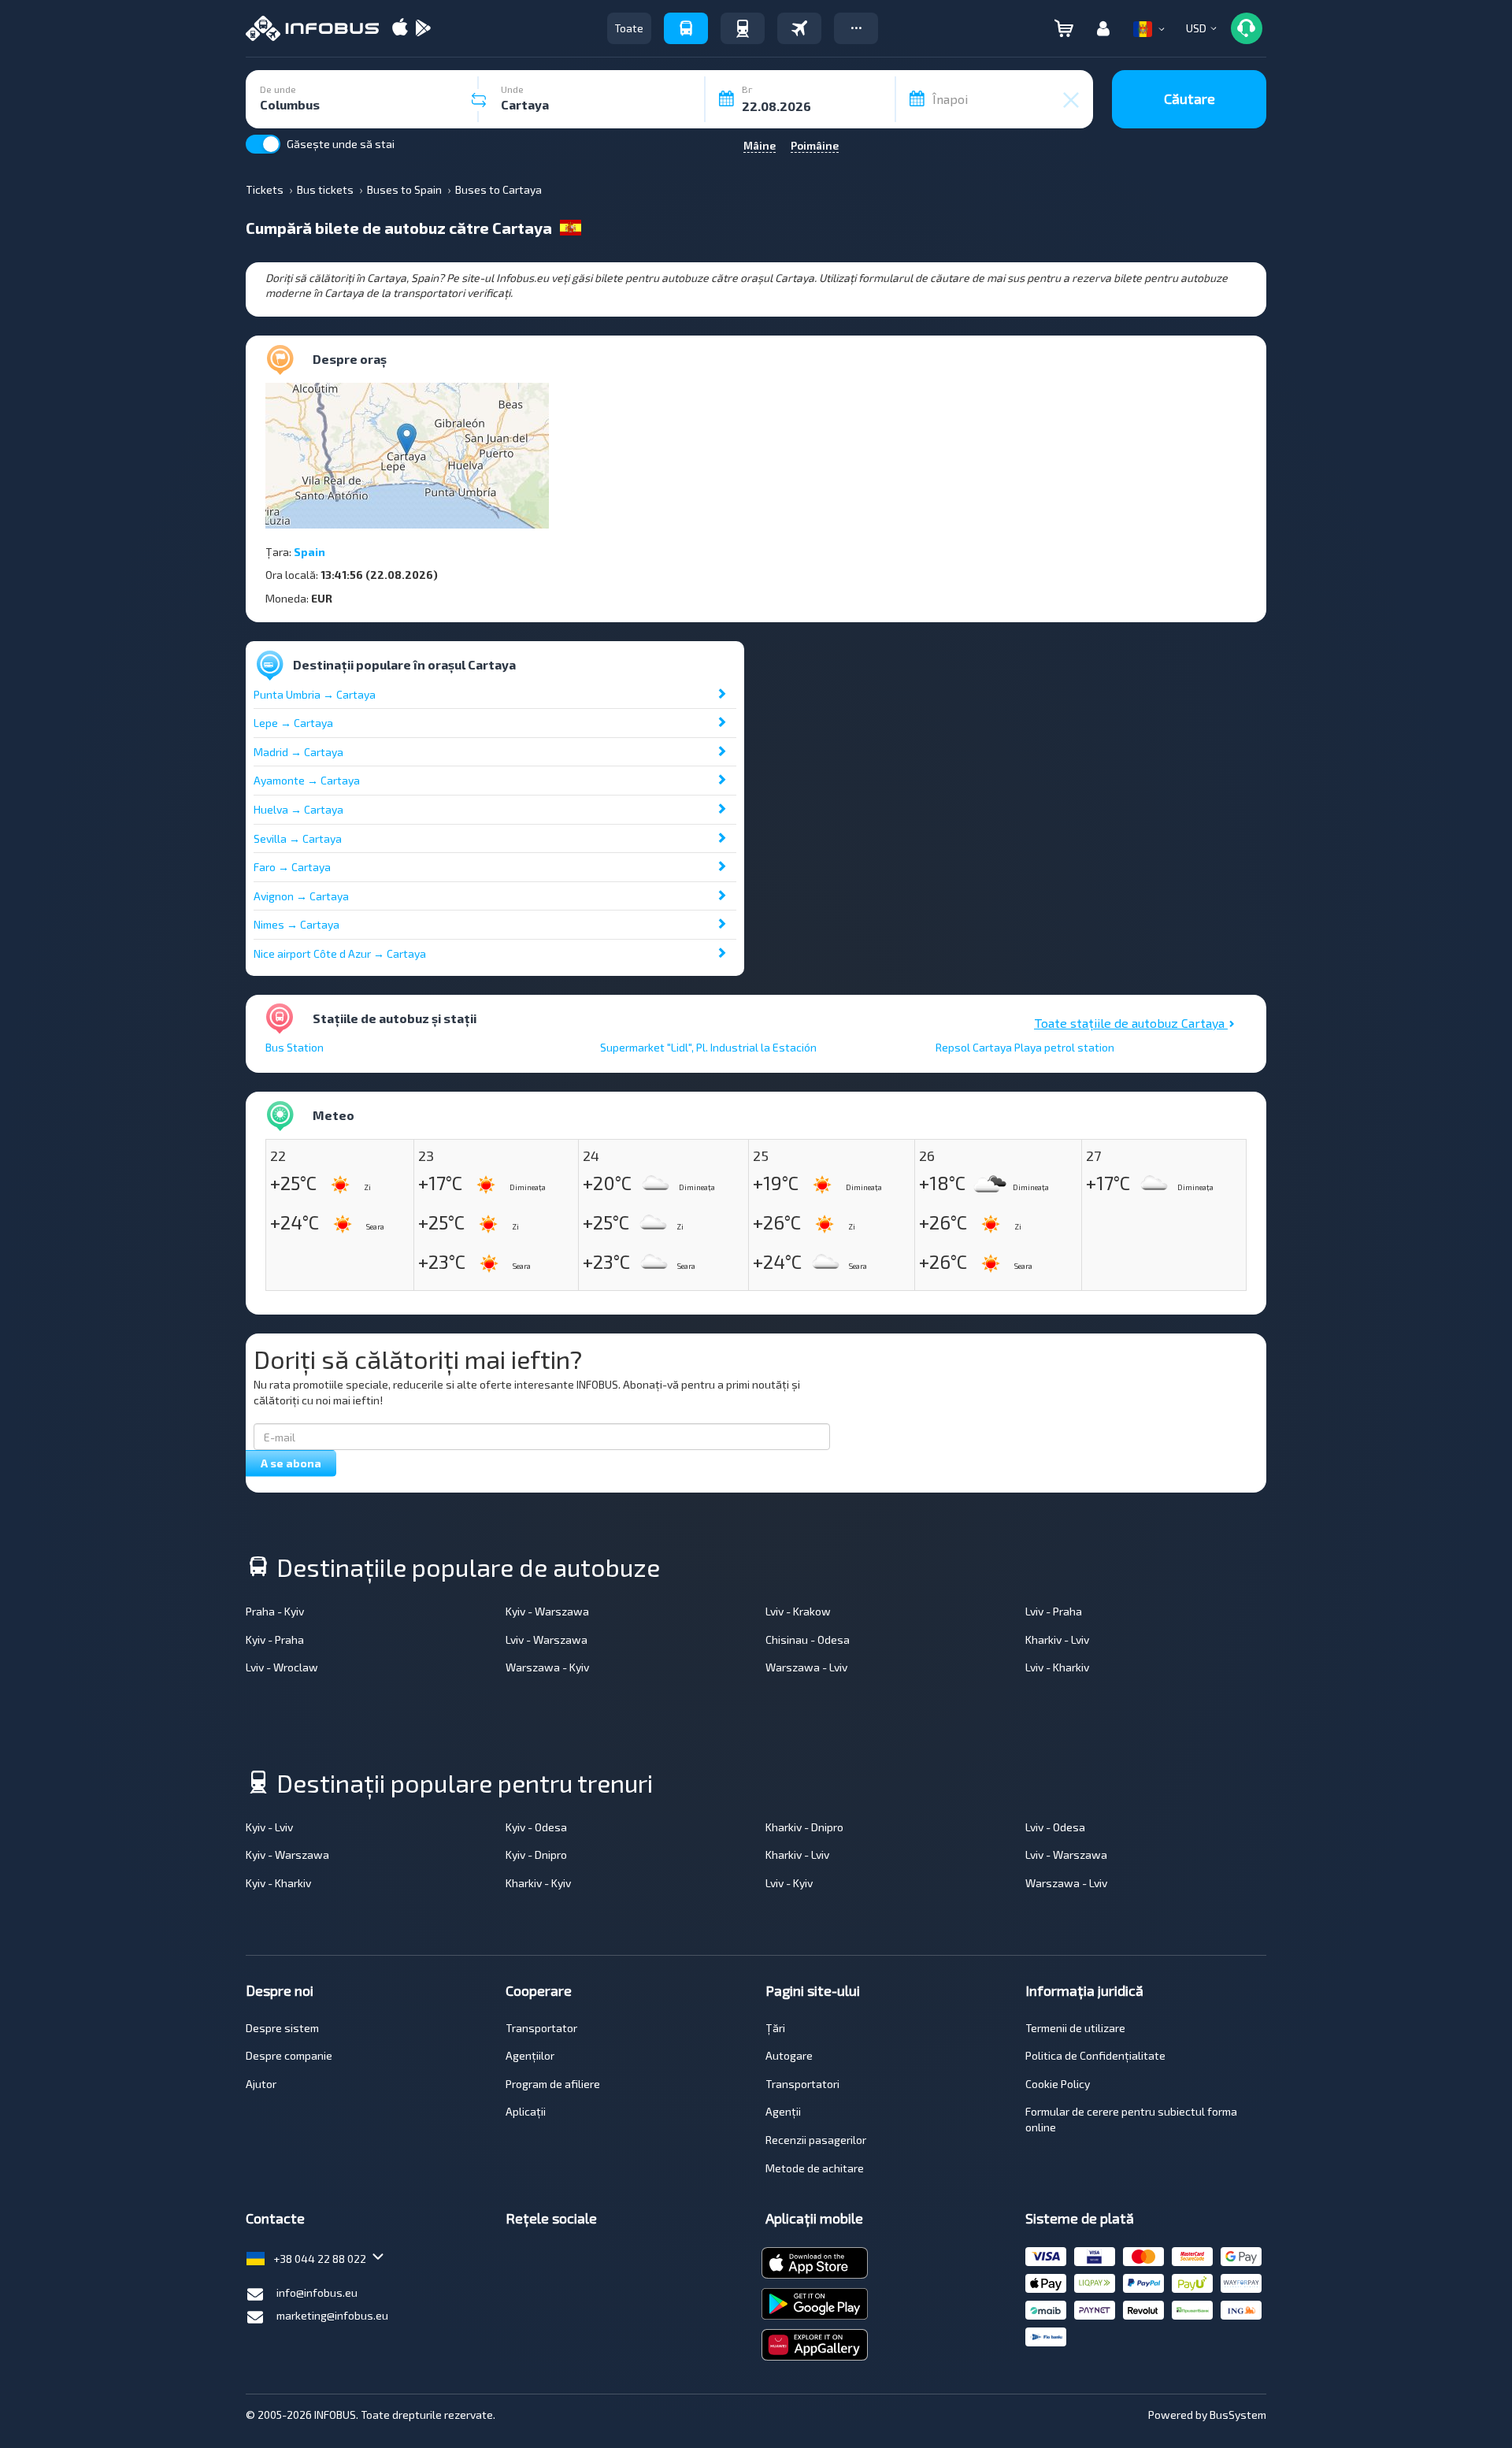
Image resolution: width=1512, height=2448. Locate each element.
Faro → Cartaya (292, 867)
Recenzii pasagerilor (816, 2140)
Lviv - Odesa (1055, 1827)
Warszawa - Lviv (806, 1667)
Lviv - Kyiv (789, 1883)
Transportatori (802, 2084)
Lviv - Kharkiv (1057, 1667)
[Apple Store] (400, 29)
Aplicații (526, 2111)
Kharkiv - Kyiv (538, 1883)
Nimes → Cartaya (296, 924)
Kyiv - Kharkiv (278, 1883)
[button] (856, 28)
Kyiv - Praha (275, 1639)
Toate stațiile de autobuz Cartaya (1131, 1023)
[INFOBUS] (312, 28)
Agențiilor (530, 2055)
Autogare (789, 2055)
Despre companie (289, 2055)
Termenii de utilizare (1075, 2028)
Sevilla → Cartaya (298, 838)
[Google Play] (423, 29)
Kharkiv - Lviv (1057, 1639)
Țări (775, 2028)
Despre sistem (282, 2028)
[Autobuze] (686, 28)
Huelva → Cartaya (298, 809)
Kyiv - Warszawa (547, 1611)
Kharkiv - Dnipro (804, 1827)
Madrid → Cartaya (298, 752)
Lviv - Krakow (798, 1611)
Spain (309, 552)
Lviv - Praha (1054, 1611)
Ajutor (261, 2084)
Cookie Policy (1058, 2084)
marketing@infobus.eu (332, 2315)
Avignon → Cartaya (301, 896)
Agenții (783, 2111)
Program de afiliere (553, 2084)
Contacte (275, 2218)
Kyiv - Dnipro (536, 1855)
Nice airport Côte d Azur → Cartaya (340, 953)
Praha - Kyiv (275, 1611)
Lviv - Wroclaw (282, 1667)
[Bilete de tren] (743, 28)
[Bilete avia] (799, 28)
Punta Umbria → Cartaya (315, 694)
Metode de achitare (815, 2168)
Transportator (541, 2028)
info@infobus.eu (317, 2292)
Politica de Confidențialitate (1095, 2055)
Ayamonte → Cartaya (307, 780)
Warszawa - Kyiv (547, 1667)
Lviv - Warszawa (547, 1639)
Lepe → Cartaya (293, 723)
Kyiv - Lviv (269, 1827)
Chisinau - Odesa (808, 1639)
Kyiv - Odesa (536, 1827)
